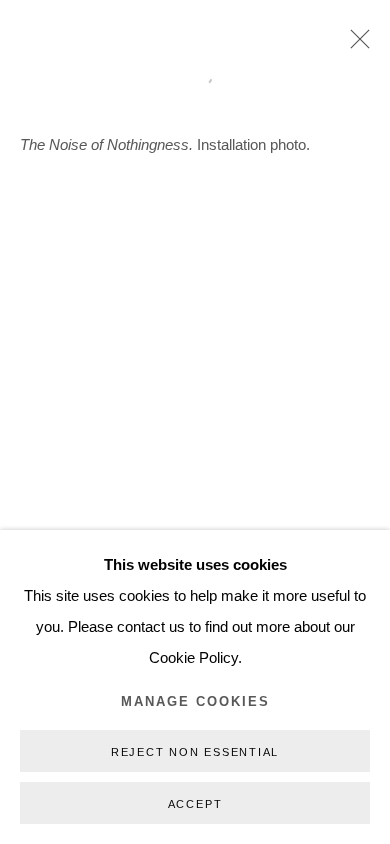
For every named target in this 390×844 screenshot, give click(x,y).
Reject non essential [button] (195, 752)
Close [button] (355, 45)
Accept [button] (195, 804)
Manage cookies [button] (195, 702)
